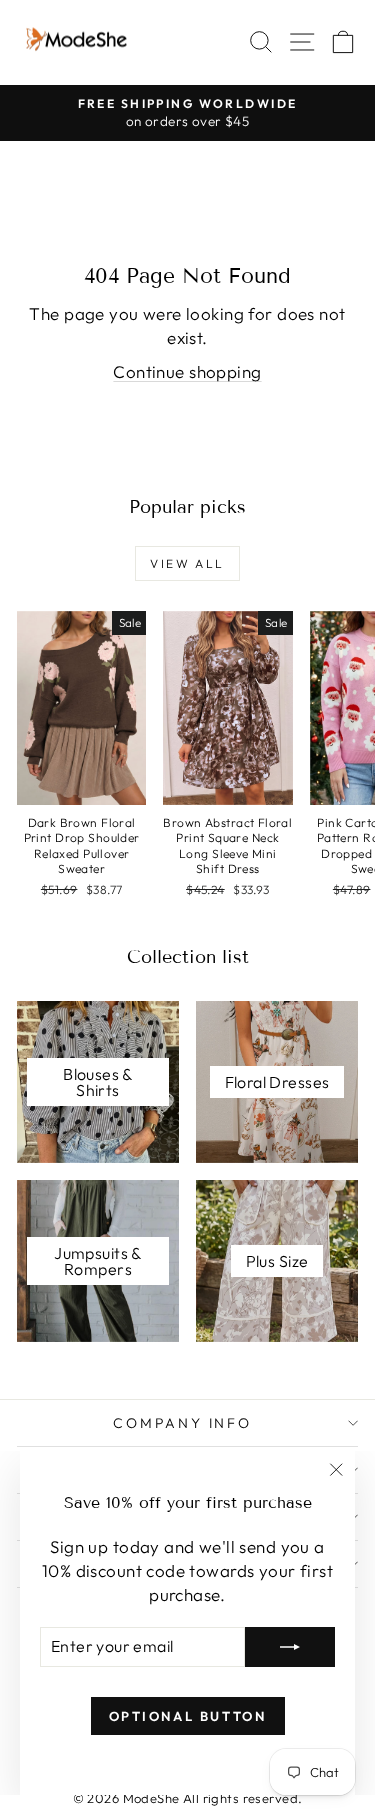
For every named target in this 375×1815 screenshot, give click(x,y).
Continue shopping (187, 371)
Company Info (182, 1423)
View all (187, 563)
